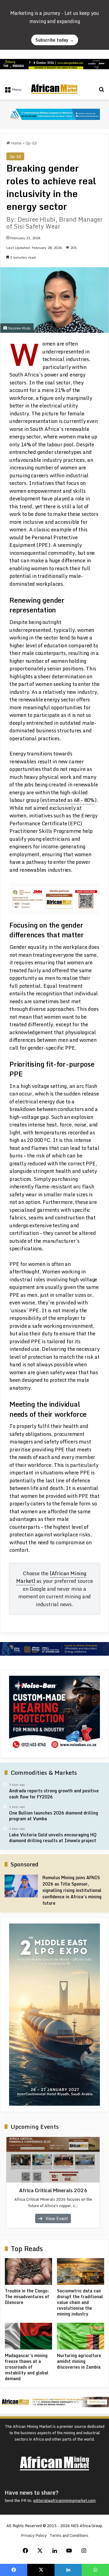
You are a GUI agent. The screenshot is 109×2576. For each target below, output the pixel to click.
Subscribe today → (55, 40)
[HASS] (54, 1714)
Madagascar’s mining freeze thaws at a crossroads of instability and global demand (27, 2367)
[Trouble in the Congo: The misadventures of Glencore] (28, 2271)
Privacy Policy (34, 2535)
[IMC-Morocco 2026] (54, 114)
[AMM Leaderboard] (54, 2401)
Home (16, 143)
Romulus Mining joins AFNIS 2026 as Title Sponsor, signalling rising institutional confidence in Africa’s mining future (72, 1890)
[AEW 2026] (54, 1648)
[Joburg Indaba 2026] (54, 63)
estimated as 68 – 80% (68, 800)
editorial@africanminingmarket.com (64, 2500)
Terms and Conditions (69, 2535)
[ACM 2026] (55, 898)
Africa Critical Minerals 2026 (53, 2190)
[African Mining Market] (54, 89)
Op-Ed (31, 143)
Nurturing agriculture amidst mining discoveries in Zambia (79, 2361)
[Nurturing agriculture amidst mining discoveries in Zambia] (81, 2336)
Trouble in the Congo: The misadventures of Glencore (27, 2297)
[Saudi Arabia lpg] (54, 2015)
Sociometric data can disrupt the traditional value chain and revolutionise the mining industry (80, 2302)
